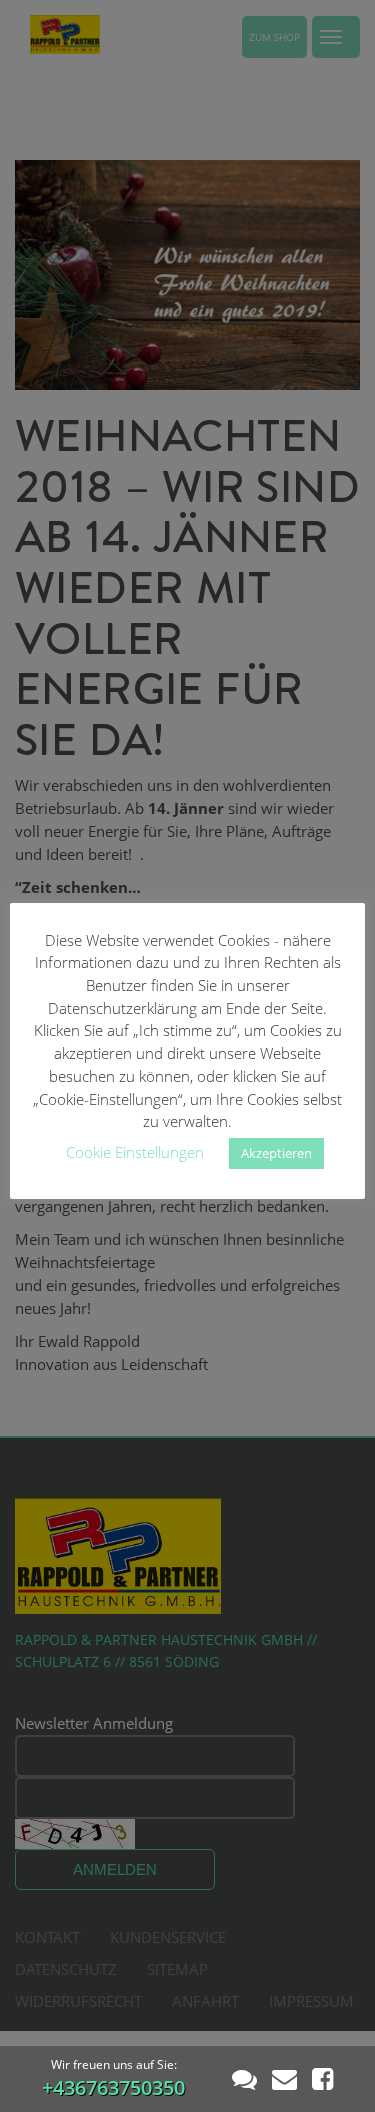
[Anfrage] (284, 2078)
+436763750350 (113, 2087)
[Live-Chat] (244, 2078)
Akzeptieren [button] (276, 1153)
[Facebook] (322, 2078)
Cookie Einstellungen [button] (135, 1152)
